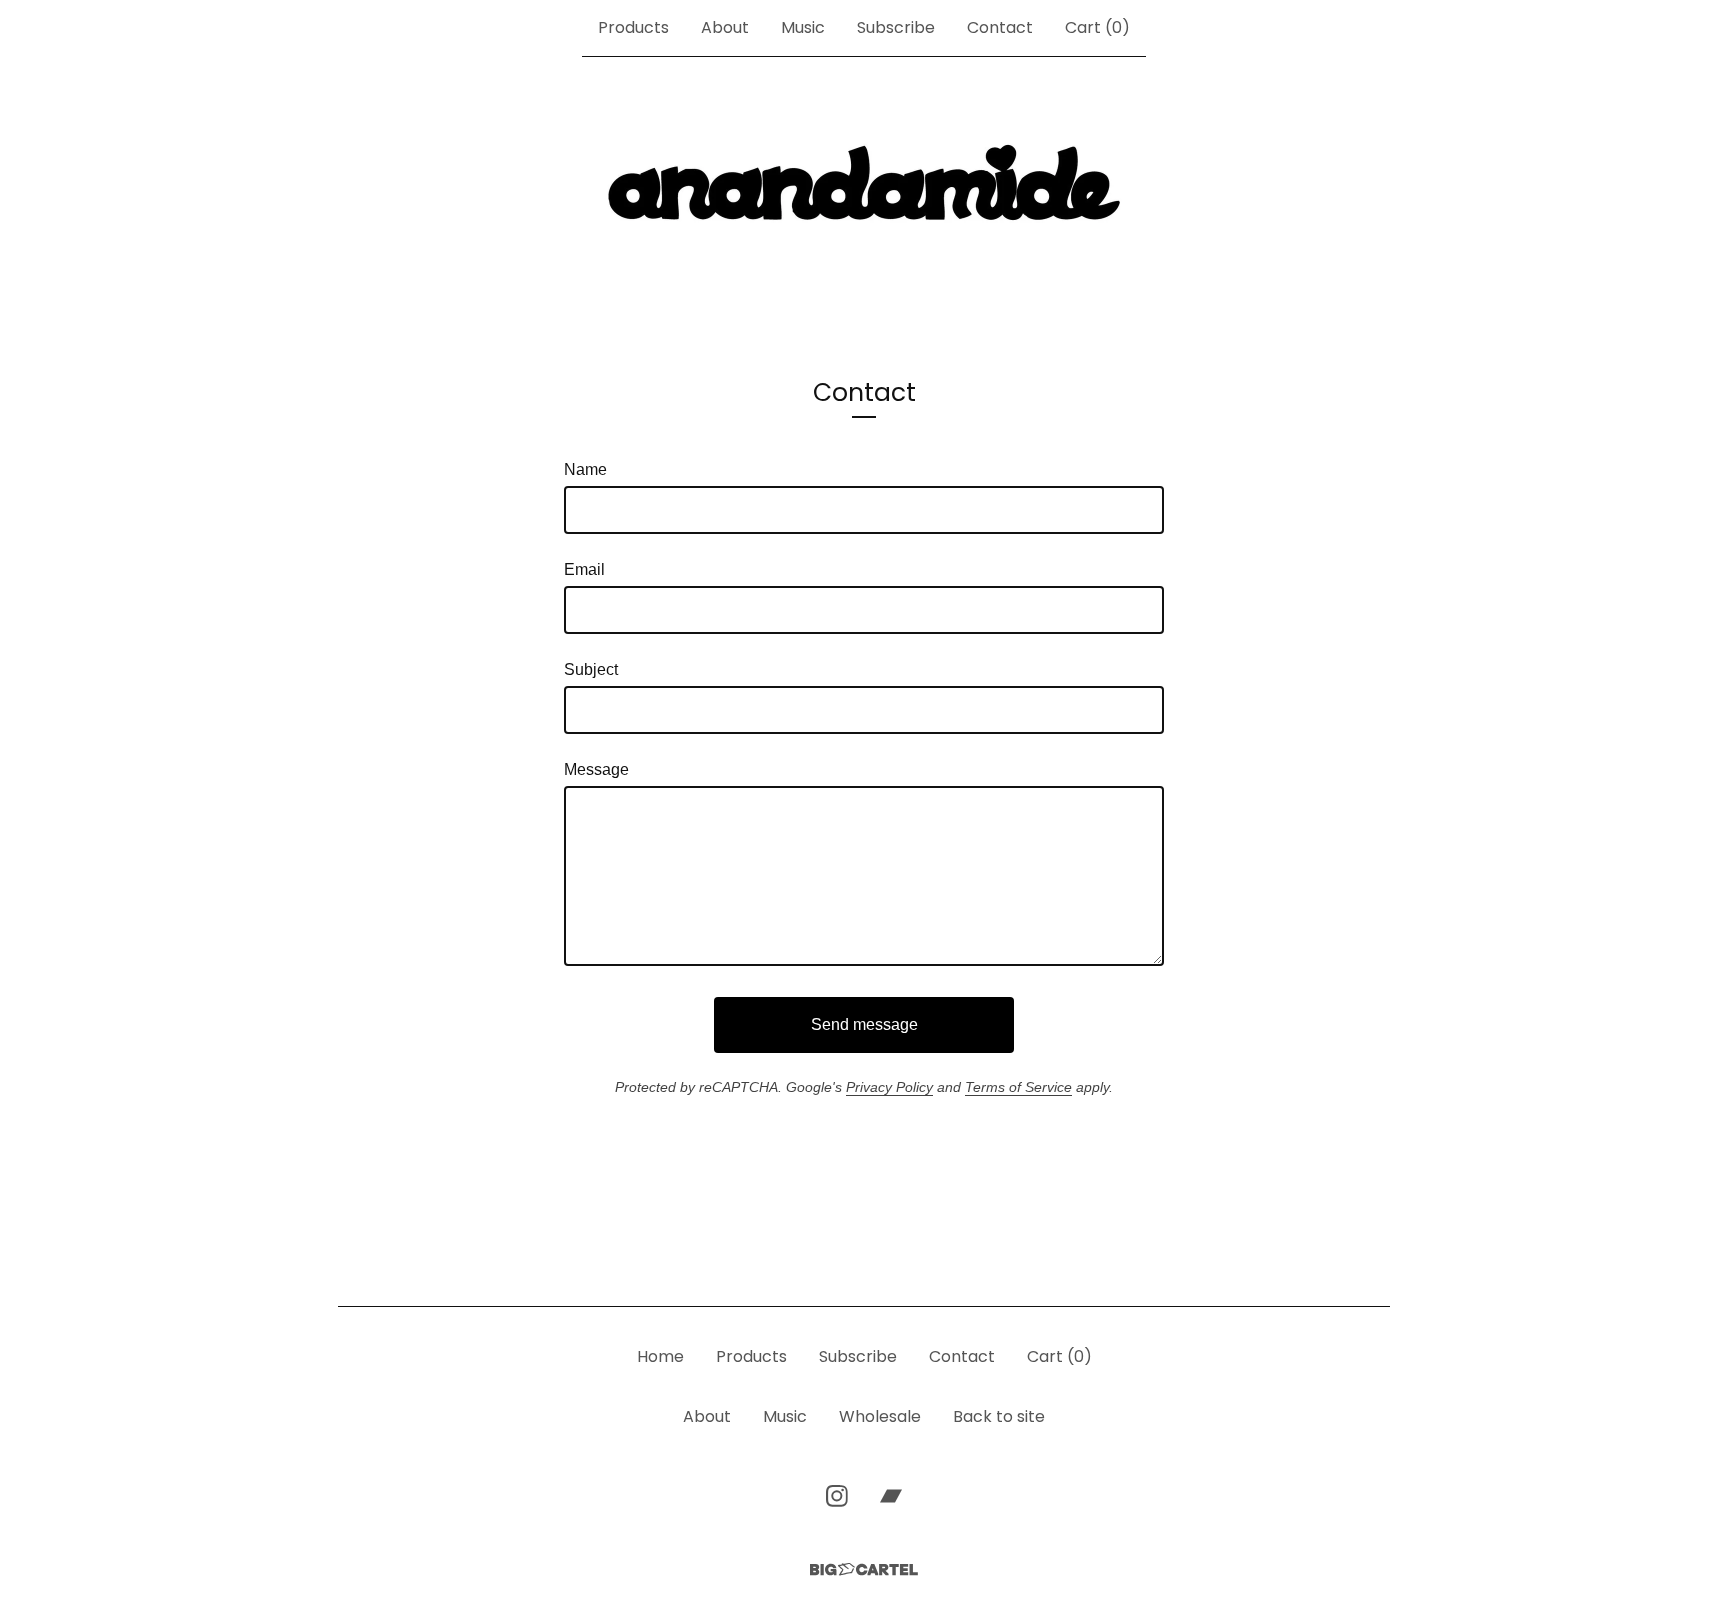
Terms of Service (1018, 1087)
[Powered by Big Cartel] (864, 1569)
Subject (591, 669)
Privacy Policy (889, 1087)
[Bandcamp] (891, 1496)
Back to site (999, 1416)
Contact (1000, 27)
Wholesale (880, 1416)
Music (803, 27)
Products (633, 27)
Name (585, 469)
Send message (864, 1024)
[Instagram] (837, 1496)
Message (596, 769)
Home (660, 1356)
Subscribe (896, 27)
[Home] (864, 184)
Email (584, 569)
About (725, 27)
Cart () (1097, 27)
